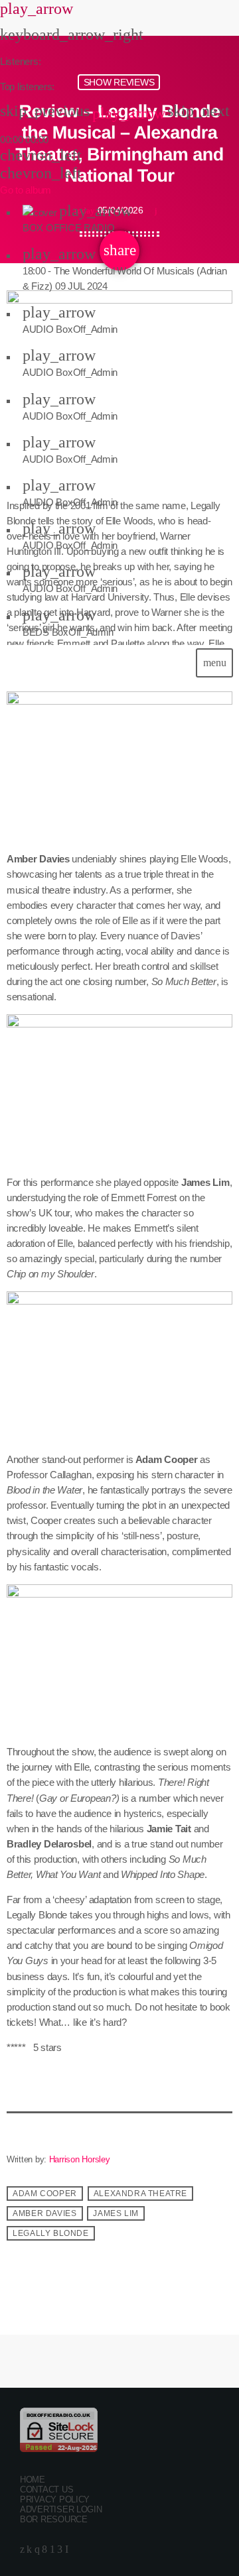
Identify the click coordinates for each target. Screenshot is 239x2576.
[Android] (52, 2549)
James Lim (116, 2213)
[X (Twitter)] (22, 2549)
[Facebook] (44, 2549)
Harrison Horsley (80, 2159)
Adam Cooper (45, 2194)
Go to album (26, 190)
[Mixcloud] (29, 2549)
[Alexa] (67, 2549)
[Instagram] (37, 2549)
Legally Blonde (50, 2233)
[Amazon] (60, 2549)
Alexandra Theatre (140, 2194)
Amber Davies (44, 2213)
